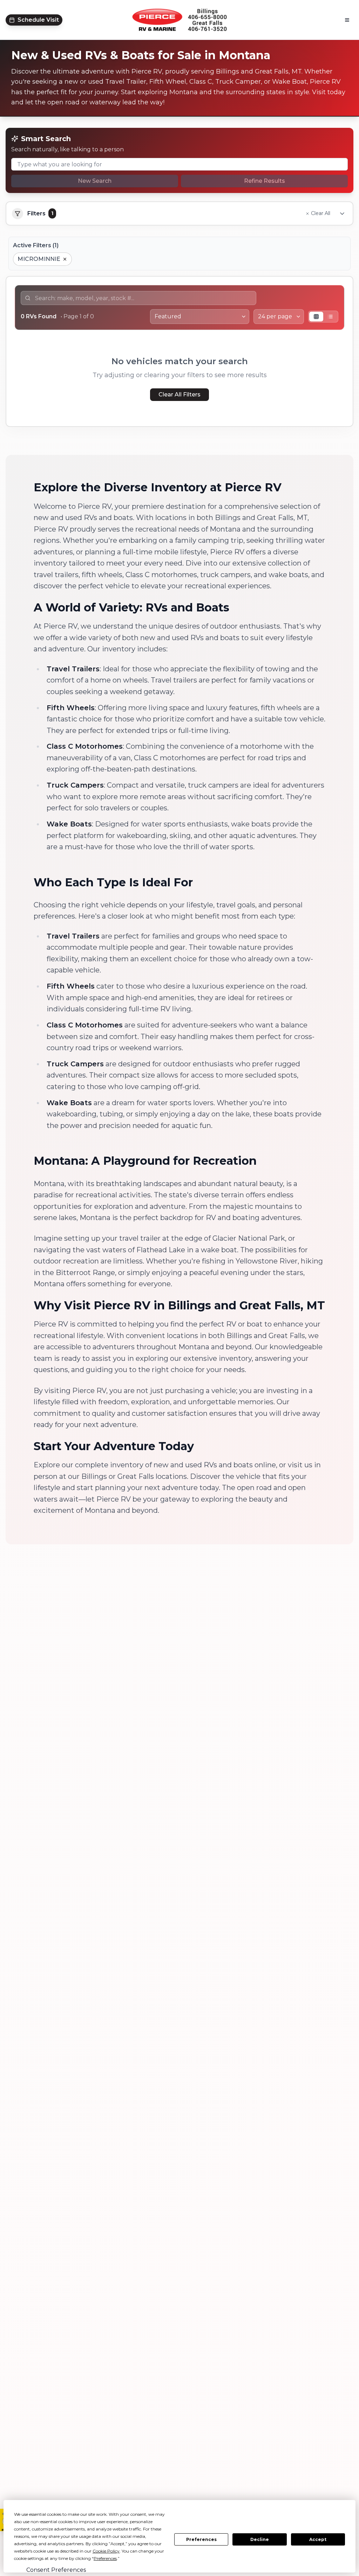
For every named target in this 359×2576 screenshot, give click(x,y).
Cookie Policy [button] (106, 2551)
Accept (318, 2539)
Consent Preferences (56, 2570)
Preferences (201, 2539)
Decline (260, 2539)
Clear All (321, 213)
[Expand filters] (342, 214)
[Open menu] (347, 20)
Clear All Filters (179, 394)
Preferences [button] (105, 2558)
